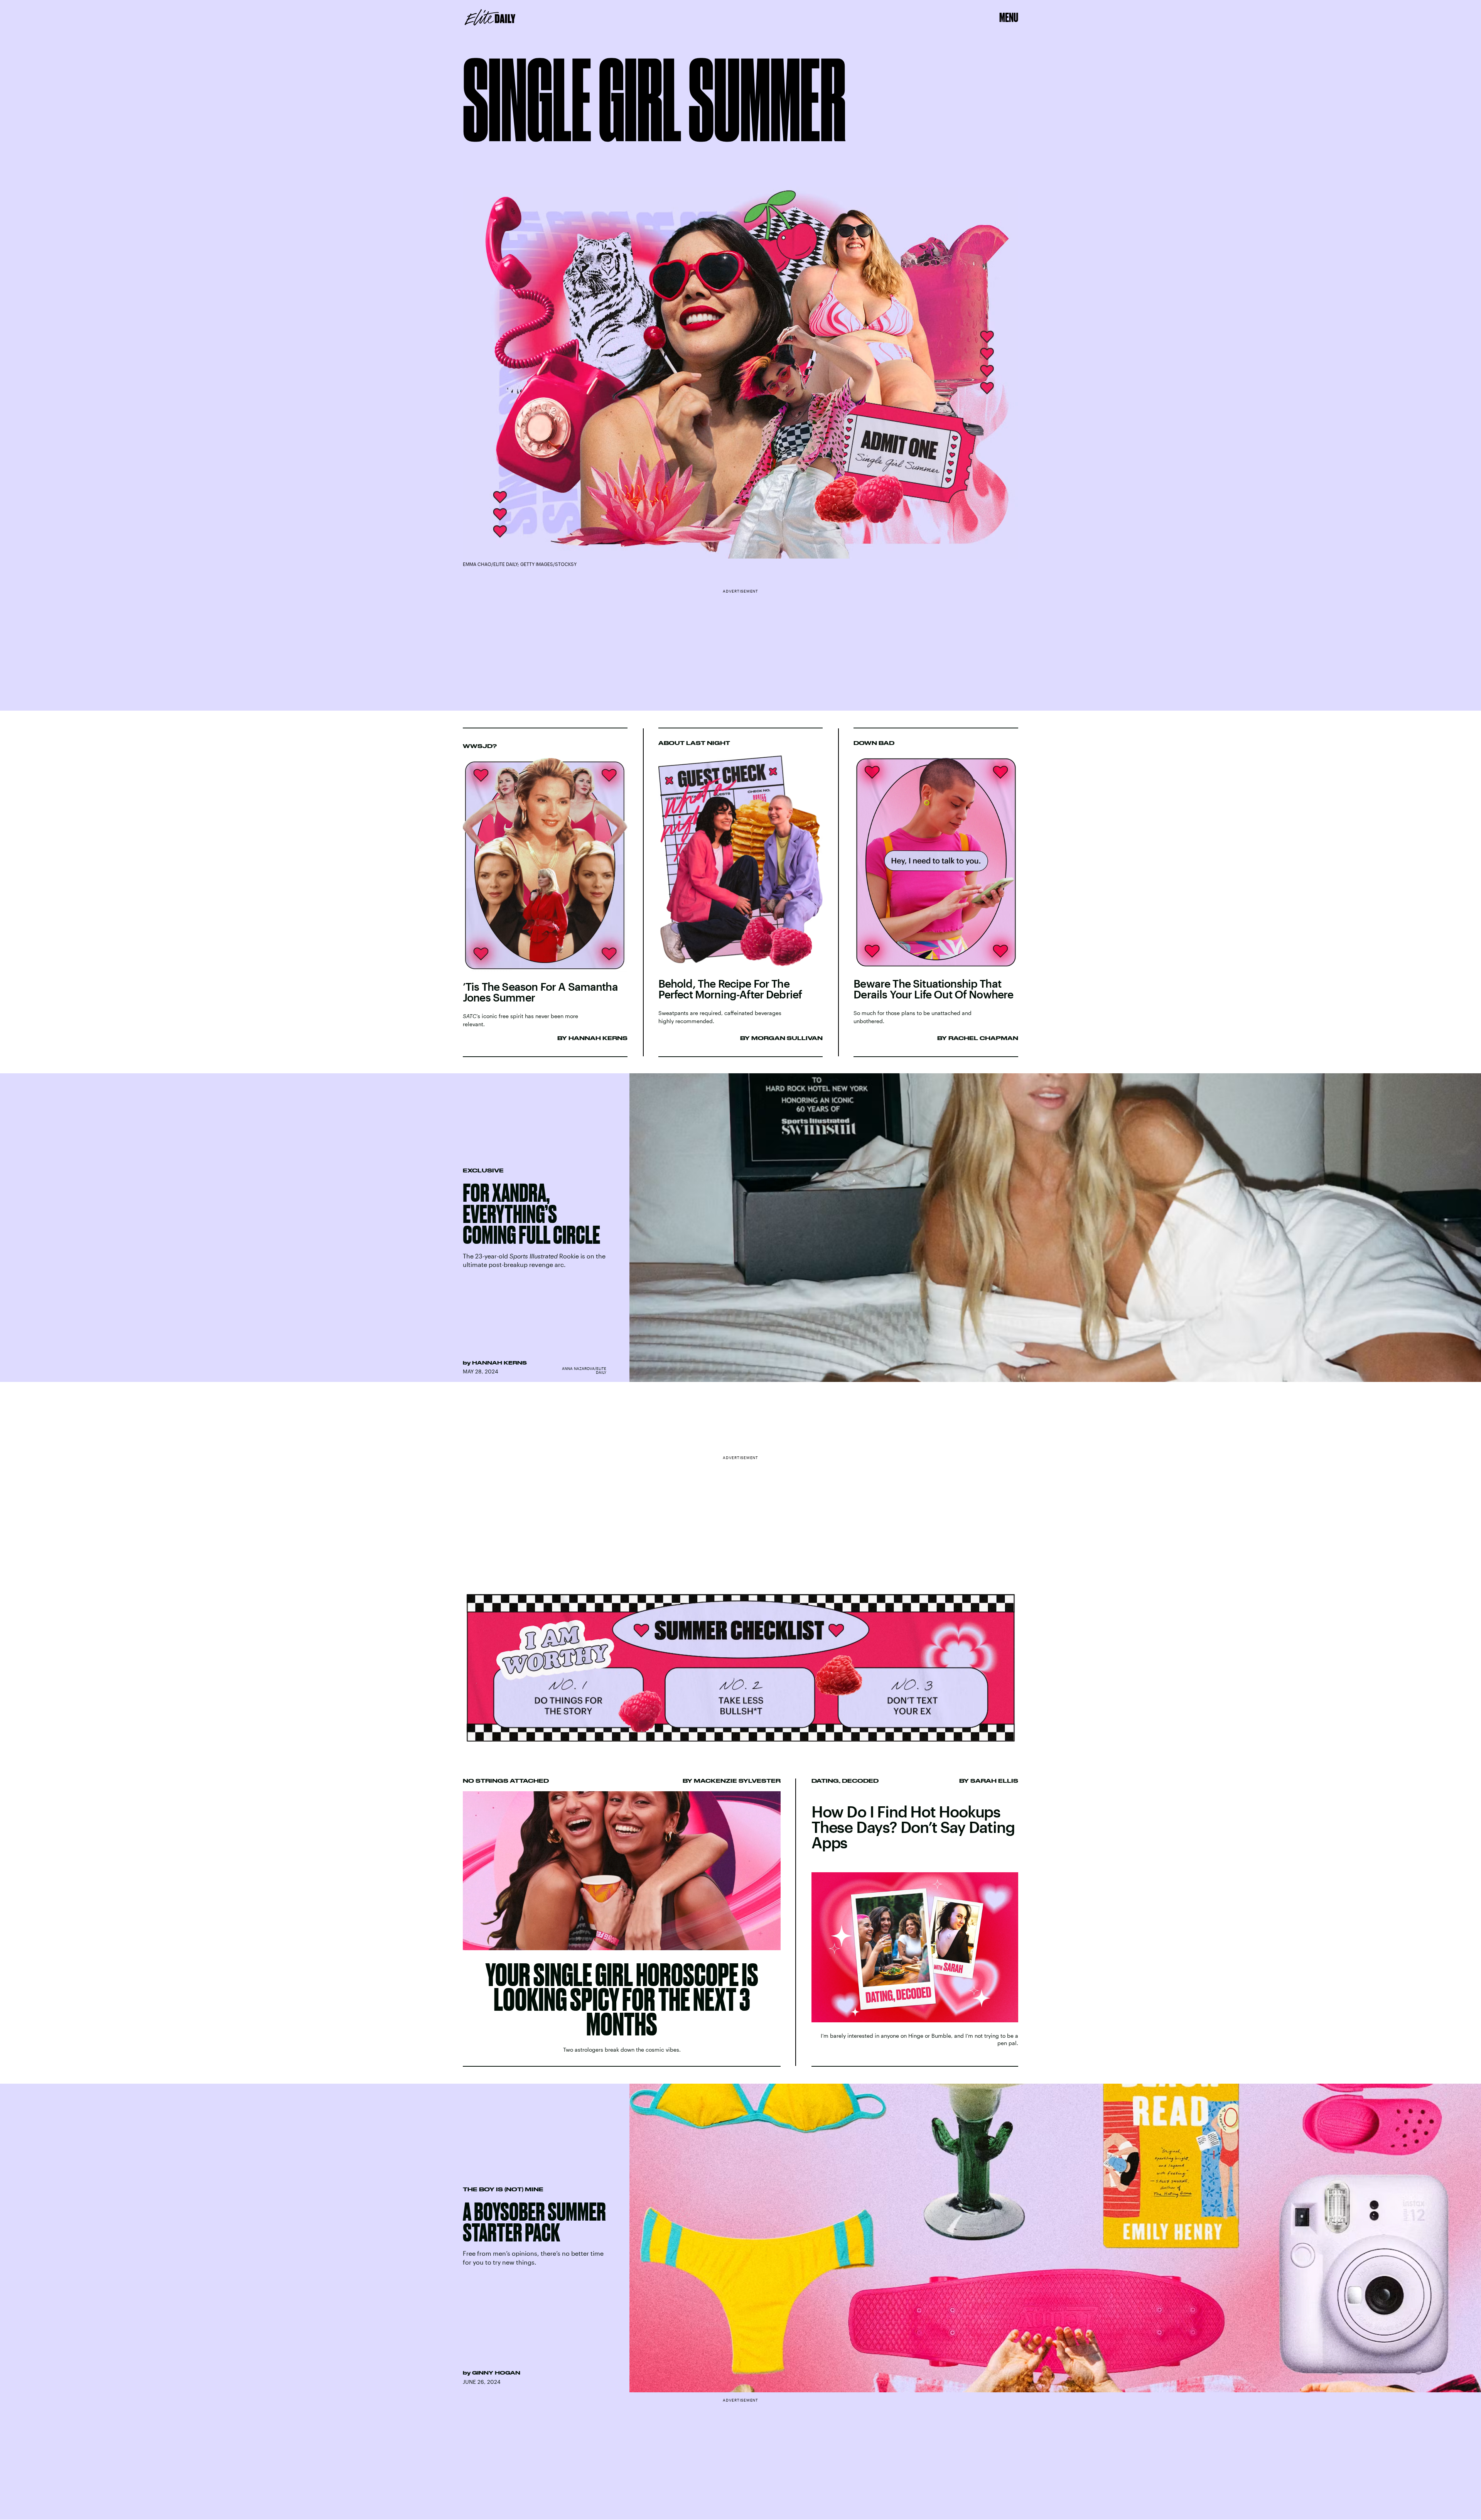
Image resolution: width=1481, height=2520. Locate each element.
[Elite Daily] (490, 17)
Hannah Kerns (499, 1363)
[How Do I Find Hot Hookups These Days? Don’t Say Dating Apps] (915, 1922)
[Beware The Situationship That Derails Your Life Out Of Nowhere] (936, 893)
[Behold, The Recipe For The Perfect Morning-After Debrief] (741, 893)
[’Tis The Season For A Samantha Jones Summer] (545, 893)
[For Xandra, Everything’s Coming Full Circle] (740, 1228)
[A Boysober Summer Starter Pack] (740, 2238)
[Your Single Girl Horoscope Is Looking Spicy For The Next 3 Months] (622, 1922)
